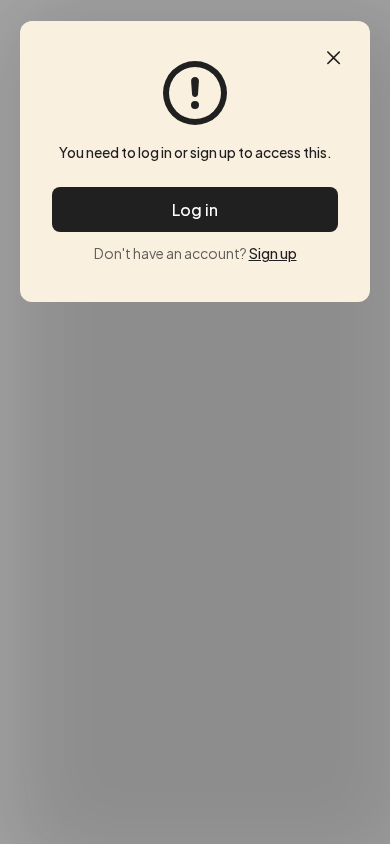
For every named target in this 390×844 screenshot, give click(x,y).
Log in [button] (195, 209)
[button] (333, 58)
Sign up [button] (273, 253)
